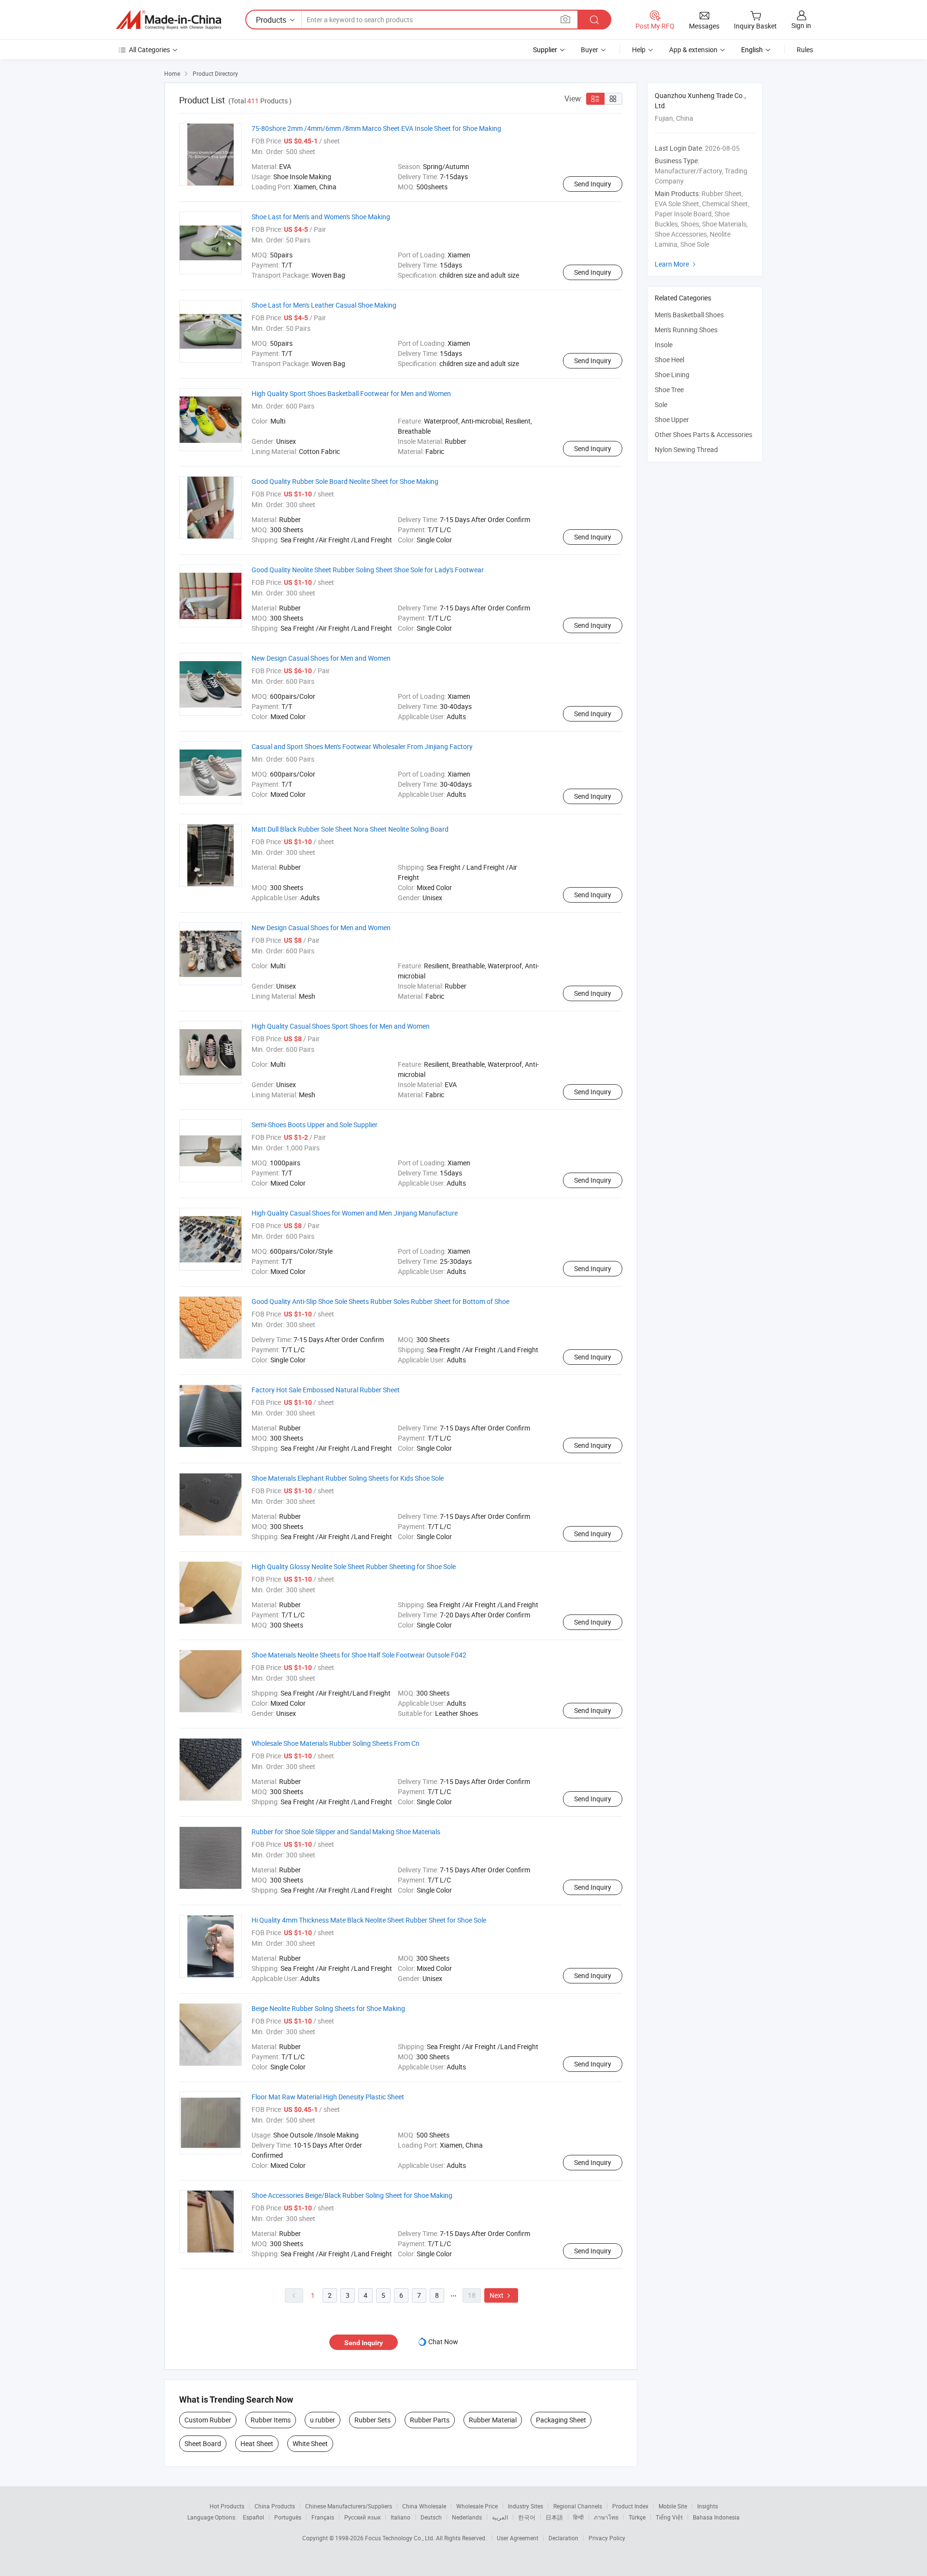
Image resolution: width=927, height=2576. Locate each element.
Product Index (630, 2506)
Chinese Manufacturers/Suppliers (349, 2506)
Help (639, 50)
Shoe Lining (672, 375)
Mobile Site (673, 2506)
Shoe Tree (669, 389)
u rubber (323, 2420)
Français (323, 2517)
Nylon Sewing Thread (686, 449)
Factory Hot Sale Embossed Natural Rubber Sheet (326, 1390)
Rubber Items (271, 2420)
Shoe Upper (672, 419)
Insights (708, 2506)
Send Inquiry (593, 184)
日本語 (554, 2517)
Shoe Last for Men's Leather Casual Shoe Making (324, 305)
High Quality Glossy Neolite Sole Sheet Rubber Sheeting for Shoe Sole (354, 1566)
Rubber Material (493, 2420)
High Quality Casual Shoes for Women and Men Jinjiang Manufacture (355, 1213)
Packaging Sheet (561, 2420)
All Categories (149, 50)
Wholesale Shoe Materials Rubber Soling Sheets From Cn (336, 1743)
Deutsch (431, 2517)
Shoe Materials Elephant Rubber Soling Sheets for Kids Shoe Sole (348, 1478)
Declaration (563, 2538)
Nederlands (467, 2517)
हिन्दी (578, 2517)
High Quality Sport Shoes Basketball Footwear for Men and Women (351, 393)
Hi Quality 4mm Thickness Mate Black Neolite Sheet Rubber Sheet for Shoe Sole (369, 1920)
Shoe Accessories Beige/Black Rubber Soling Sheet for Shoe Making (352, 2195)
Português (288, 2517)
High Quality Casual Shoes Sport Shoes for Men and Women (341, 1026)
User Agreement (518, 2538)
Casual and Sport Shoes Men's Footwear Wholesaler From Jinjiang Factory (362, 746)
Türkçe (637, 2517)
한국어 (527, 2517)
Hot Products (227, 2506)
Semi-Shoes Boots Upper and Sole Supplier (315, 1125)
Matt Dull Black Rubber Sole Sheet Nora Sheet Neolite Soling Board (350, 829)
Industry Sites (526, 2506)
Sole (661, 404)
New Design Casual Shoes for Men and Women (321, 658)
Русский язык (362, 2517)
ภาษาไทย (606, 2517)
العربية (500, 2517)
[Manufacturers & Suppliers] (169, 20)
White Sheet (310, 2443)
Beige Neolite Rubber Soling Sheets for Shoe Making (328, 2008)
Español (253, 2517)
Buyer (590, 50)
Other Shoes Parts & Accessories (703, 434)
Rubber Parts (430, 2420)
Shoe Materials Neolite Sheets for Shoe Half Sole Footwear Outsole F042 (359, 1655)
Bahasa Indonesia (716, 2517)
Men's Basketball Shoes (689, 315)
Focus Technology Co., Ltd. (400, 2538)
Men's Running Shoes (686, 330)
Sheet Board (203, 2443)
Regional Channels (578, 2506)
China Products (275, 2506)
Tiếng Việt (669, 2517)
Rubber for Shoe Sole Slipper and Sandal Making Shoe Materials (346, 1832)
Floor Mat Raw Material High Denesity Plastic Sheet (328, 2097)
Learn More (676, 264)
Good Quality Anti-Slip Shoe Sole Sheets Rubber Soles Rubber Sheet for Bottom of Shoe (380, 1301)
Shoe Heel (669, 360)
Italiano (400, 2517)
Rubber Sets (372, 2420)
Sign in (801, 25)
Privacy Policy (607, 2538)
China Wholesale (424, 2506)
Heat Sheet (257, 2443)
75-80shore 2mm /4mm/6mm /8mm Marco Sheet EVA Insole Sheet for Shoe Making (376, 128)
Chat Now (443, 2342)
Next (501, 2295)
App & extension (693, 50)
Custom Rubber (208, 2420)
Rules (805, 50)
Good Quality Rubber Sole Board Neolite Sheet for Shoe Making (345, 481)
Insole (664, 345)
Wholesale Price (477, 2506)
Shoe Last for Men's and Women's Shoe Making (321, 217)
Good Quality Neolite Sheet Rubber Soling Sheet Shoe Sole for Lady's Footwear (368, 570)
